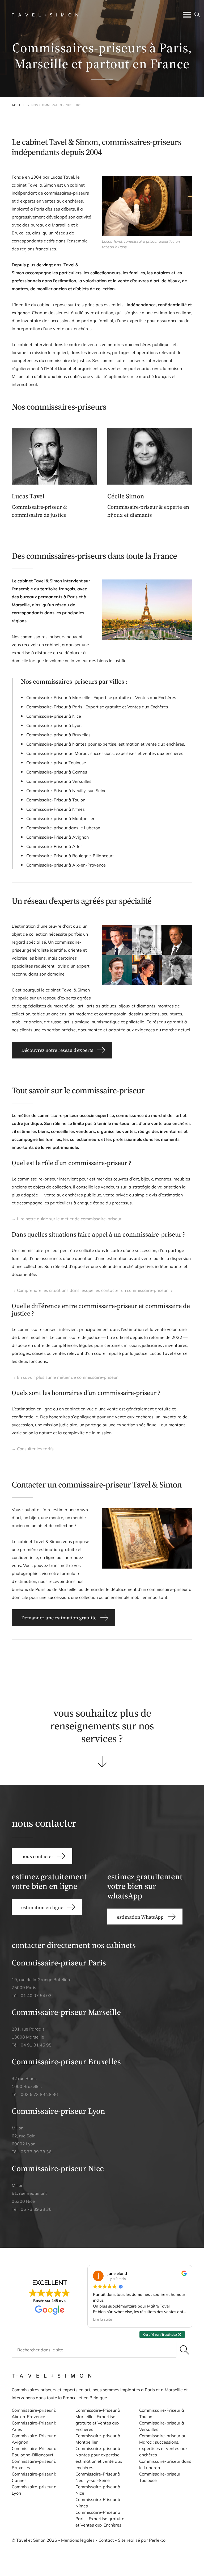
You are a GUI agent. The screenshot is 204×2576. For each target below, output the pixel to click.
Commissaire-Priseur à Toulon (56, 800)
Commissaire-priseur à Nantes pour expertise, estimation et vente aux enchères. (106, 744)
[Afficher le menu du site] (187, 15)
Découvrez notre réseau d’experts (57, 1050)
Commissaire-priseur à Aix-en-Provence (66, 865)
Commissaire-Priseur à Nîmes (56, 809)
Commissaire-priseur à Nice (54, 716)
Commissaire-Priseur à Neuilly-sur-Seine (66, 791)
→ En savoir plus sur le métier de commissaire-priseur (65, 1377)
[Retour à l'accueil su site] (45, 15)
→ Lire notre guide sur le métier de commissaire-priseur (67, 1219)
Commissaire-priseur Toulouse (56, 763)
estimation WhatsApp (102, 1666)
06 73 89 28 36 (36, 2152)
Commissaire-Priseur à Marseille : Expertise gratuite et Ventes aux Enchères (101, 697)
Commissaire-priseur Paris (59, 1963)
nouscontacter (170, 1666)
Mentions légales (78, 2540)
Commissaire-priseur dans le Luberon (63, 828)
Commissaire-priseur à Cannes (57, 772)
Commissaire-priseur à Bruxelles (58, 735)
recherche (197, 15)
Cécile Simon (126, 496)
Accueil (19, 105)
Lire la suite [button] (102, 2319)
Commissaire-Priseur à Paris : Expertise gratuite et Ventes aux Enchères (97, 707)
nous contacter (37, 1856)
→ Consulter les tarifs (33, 1449)
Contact (106, 2540)
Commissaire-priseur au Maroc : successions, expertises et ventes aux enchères (105, 753)
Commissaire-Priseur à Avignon (58, 837)
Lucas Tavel (28, 496)
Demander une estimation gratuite (59, 1618)
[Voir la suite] (102, 1762)
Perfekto (157, 2540)
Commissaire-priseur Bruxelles (66, 2062)
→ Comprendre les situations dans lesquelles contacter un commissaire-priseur (90, 1290)
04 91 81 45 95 (36, 2045)
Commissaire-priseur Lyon (58, 2111)
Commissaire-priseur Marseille (66, 2012)
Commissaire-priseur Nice (58, 2168)
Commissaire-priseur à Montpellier (60, 818)
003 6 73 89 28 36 (39, 2094)
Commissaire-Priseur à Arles (54, 846)
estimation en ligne (34, 1666)
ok (184, 2350)
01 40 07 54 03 (36, 1995)
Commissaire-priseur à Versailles (59, 781)
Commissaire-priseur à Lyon (54, 725)
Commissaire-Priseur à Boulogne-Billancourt (70, 856)
